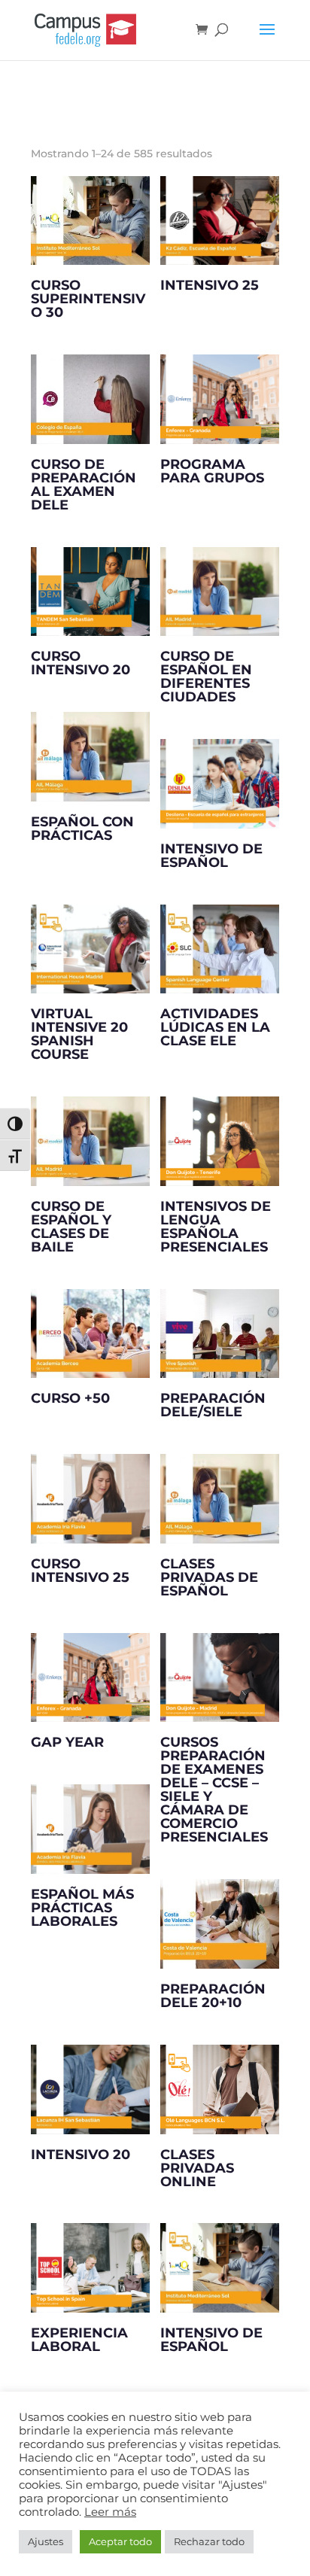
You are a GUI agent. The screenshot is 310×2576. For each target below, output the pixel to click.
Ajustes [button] (46, 2541)
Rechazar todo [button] (209, 2541)
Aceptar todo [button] (120, 2541)
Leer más (110, 2512)
